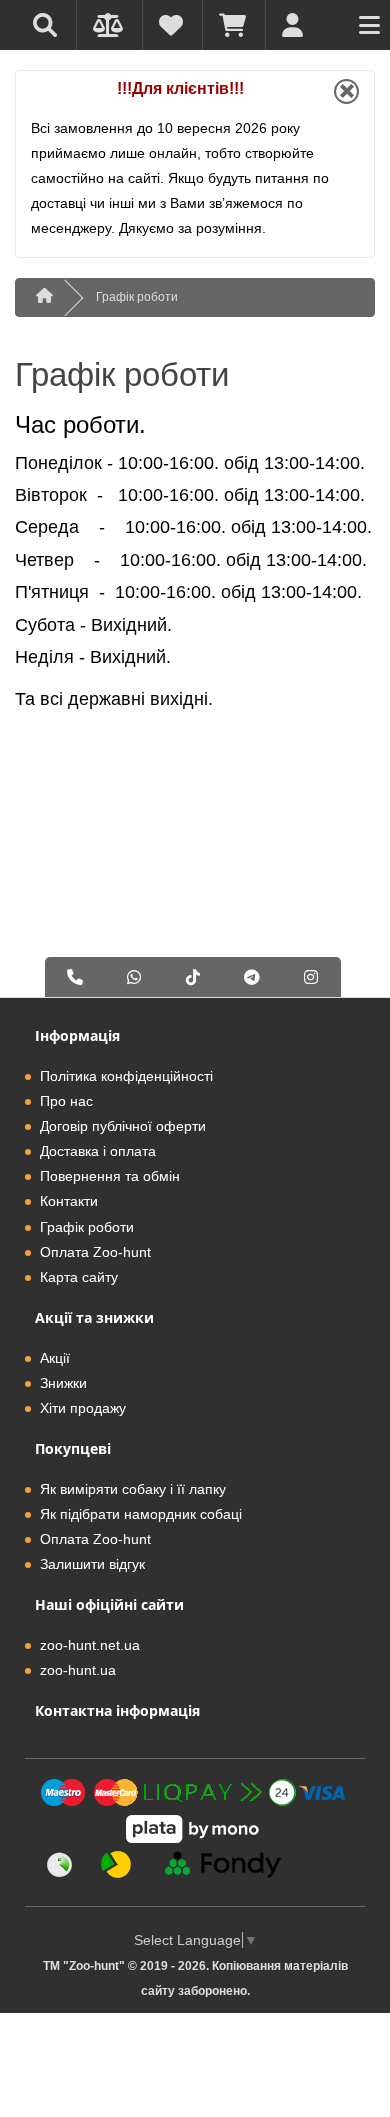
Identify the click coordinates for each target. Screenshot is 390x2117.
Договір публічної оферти (123, 1126)
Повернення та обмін (110, 1176)
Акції (55, 1358)
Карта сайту (79, 1277)
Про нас (66, 1101)
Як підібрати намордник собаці (141, 1514)
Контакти (69, 1201)
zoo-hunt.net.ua (90, 1645)
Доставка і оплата (98, 1151)
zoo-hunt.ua (78, 1670)
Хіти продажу (83, 1408)
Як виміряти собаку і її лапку (133, 1489)
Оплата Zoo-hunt (95, 1252)
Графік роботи (137, 297)
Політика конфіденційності (126, 1076)
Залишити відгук (92, 1564)
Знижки (63, 1383)
